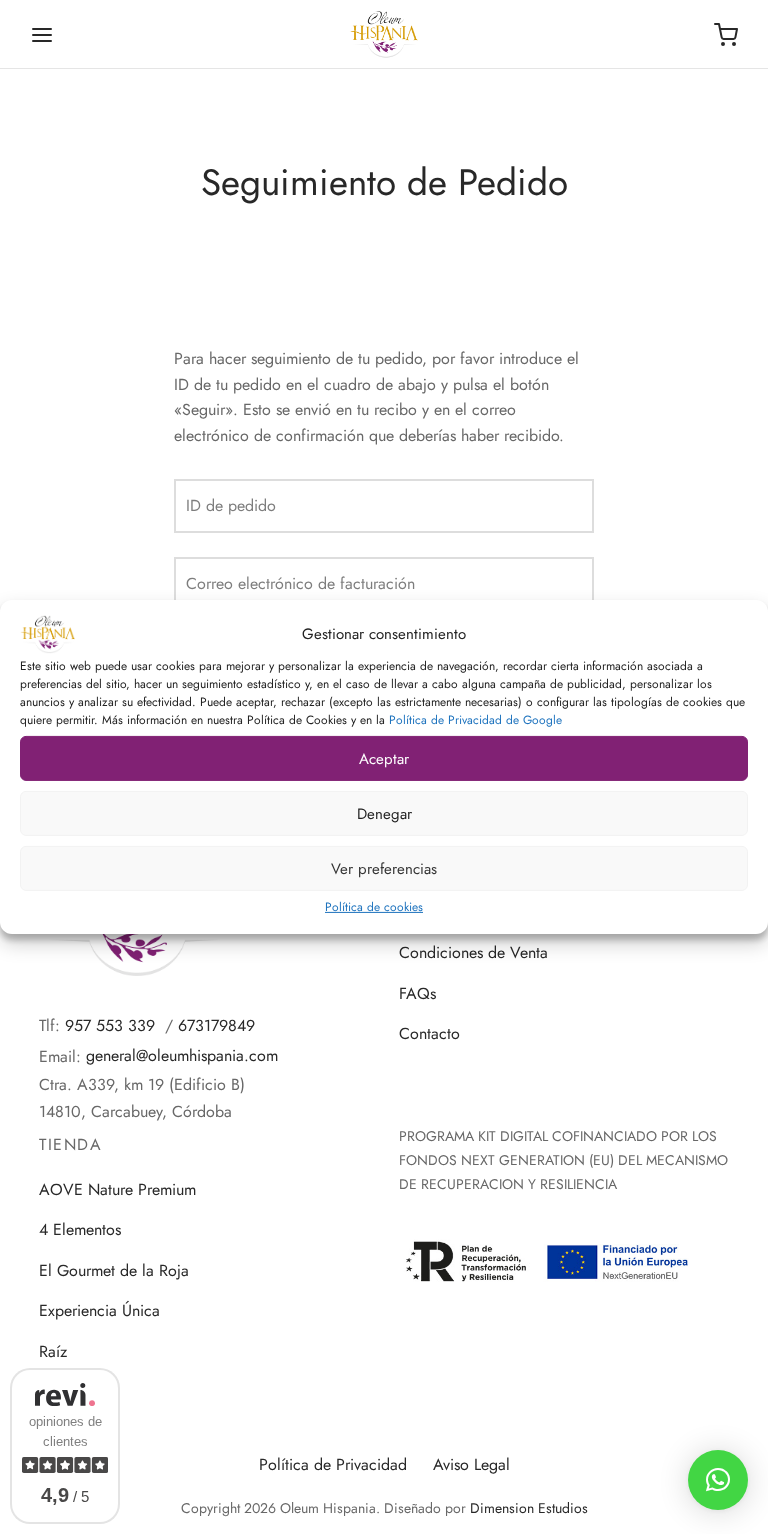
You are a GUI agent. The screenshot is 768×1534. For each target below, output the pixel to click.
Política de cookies (374, 907)
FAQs (417, 993)
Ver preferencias (384, 868)
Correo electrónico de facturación (300, 583)
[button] (718, 1480)
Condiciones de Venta (473, 952)
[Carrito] (726, 35)
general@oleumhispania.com (182, 1055)
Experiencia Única (99, 1310)
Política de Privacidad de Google (475, 720)
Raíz (53, 1351)
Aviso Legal (471, 1464)
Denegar (384, 813)
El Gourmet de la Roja (114, 1270)
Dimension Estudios (529, 1508)
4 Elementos (80, 1229)
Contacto (429, 1033)
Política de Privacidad (333, 1464)
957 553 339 (110, 1025)
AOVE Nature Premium (117, 1189)
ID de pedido (231, 505)
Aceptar (384, 758)
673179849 (216, 1025)
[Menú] (42, 35)
